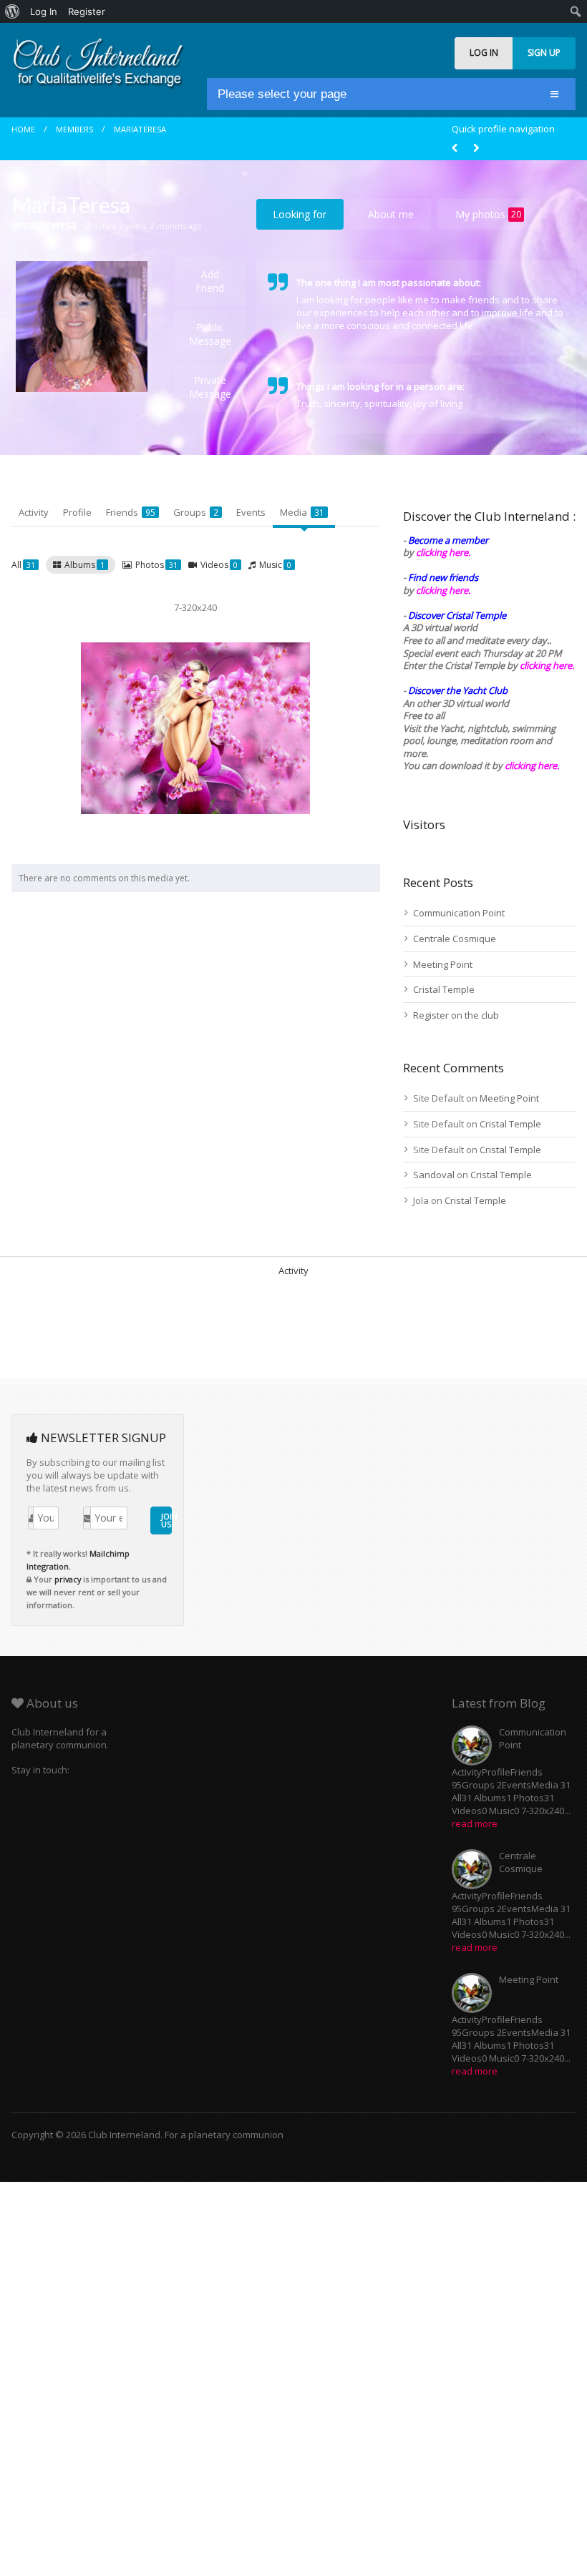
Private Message (210, 387)
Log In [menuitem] (44, 11)
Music (275, 565)
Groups (196, 512)
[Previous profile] (455, 148)
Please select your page (282, 94)
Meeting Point (443, 964)
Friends (131, 512)
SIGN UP (544, 53)
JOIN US (166, 1520)
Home (23, 129)
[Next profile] (476, 148)
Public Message (210, 334)
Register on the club (456, 1015)
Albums (84, 565)
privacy (68, 1579)
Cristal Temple (444, 989)
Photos (156, 565)
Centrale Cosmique (455, 939)
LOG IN (484, 53)
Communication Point (459, 913)
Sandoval (434, 1175)
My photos (488, 214)
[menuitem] (13, 11)
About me (391, 214)
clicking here (531, 765)
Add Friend (210, 281)
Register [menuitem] (87, 11)
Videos (219, 565)
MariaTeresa (140, 129)
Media (302, 512)
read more (475, 1823)
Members (74, 129)
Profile (77, 512)
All (23, 565)
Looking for (300, 214)
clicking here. (443, 552)
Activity (34, 512)
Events (251, 512)
